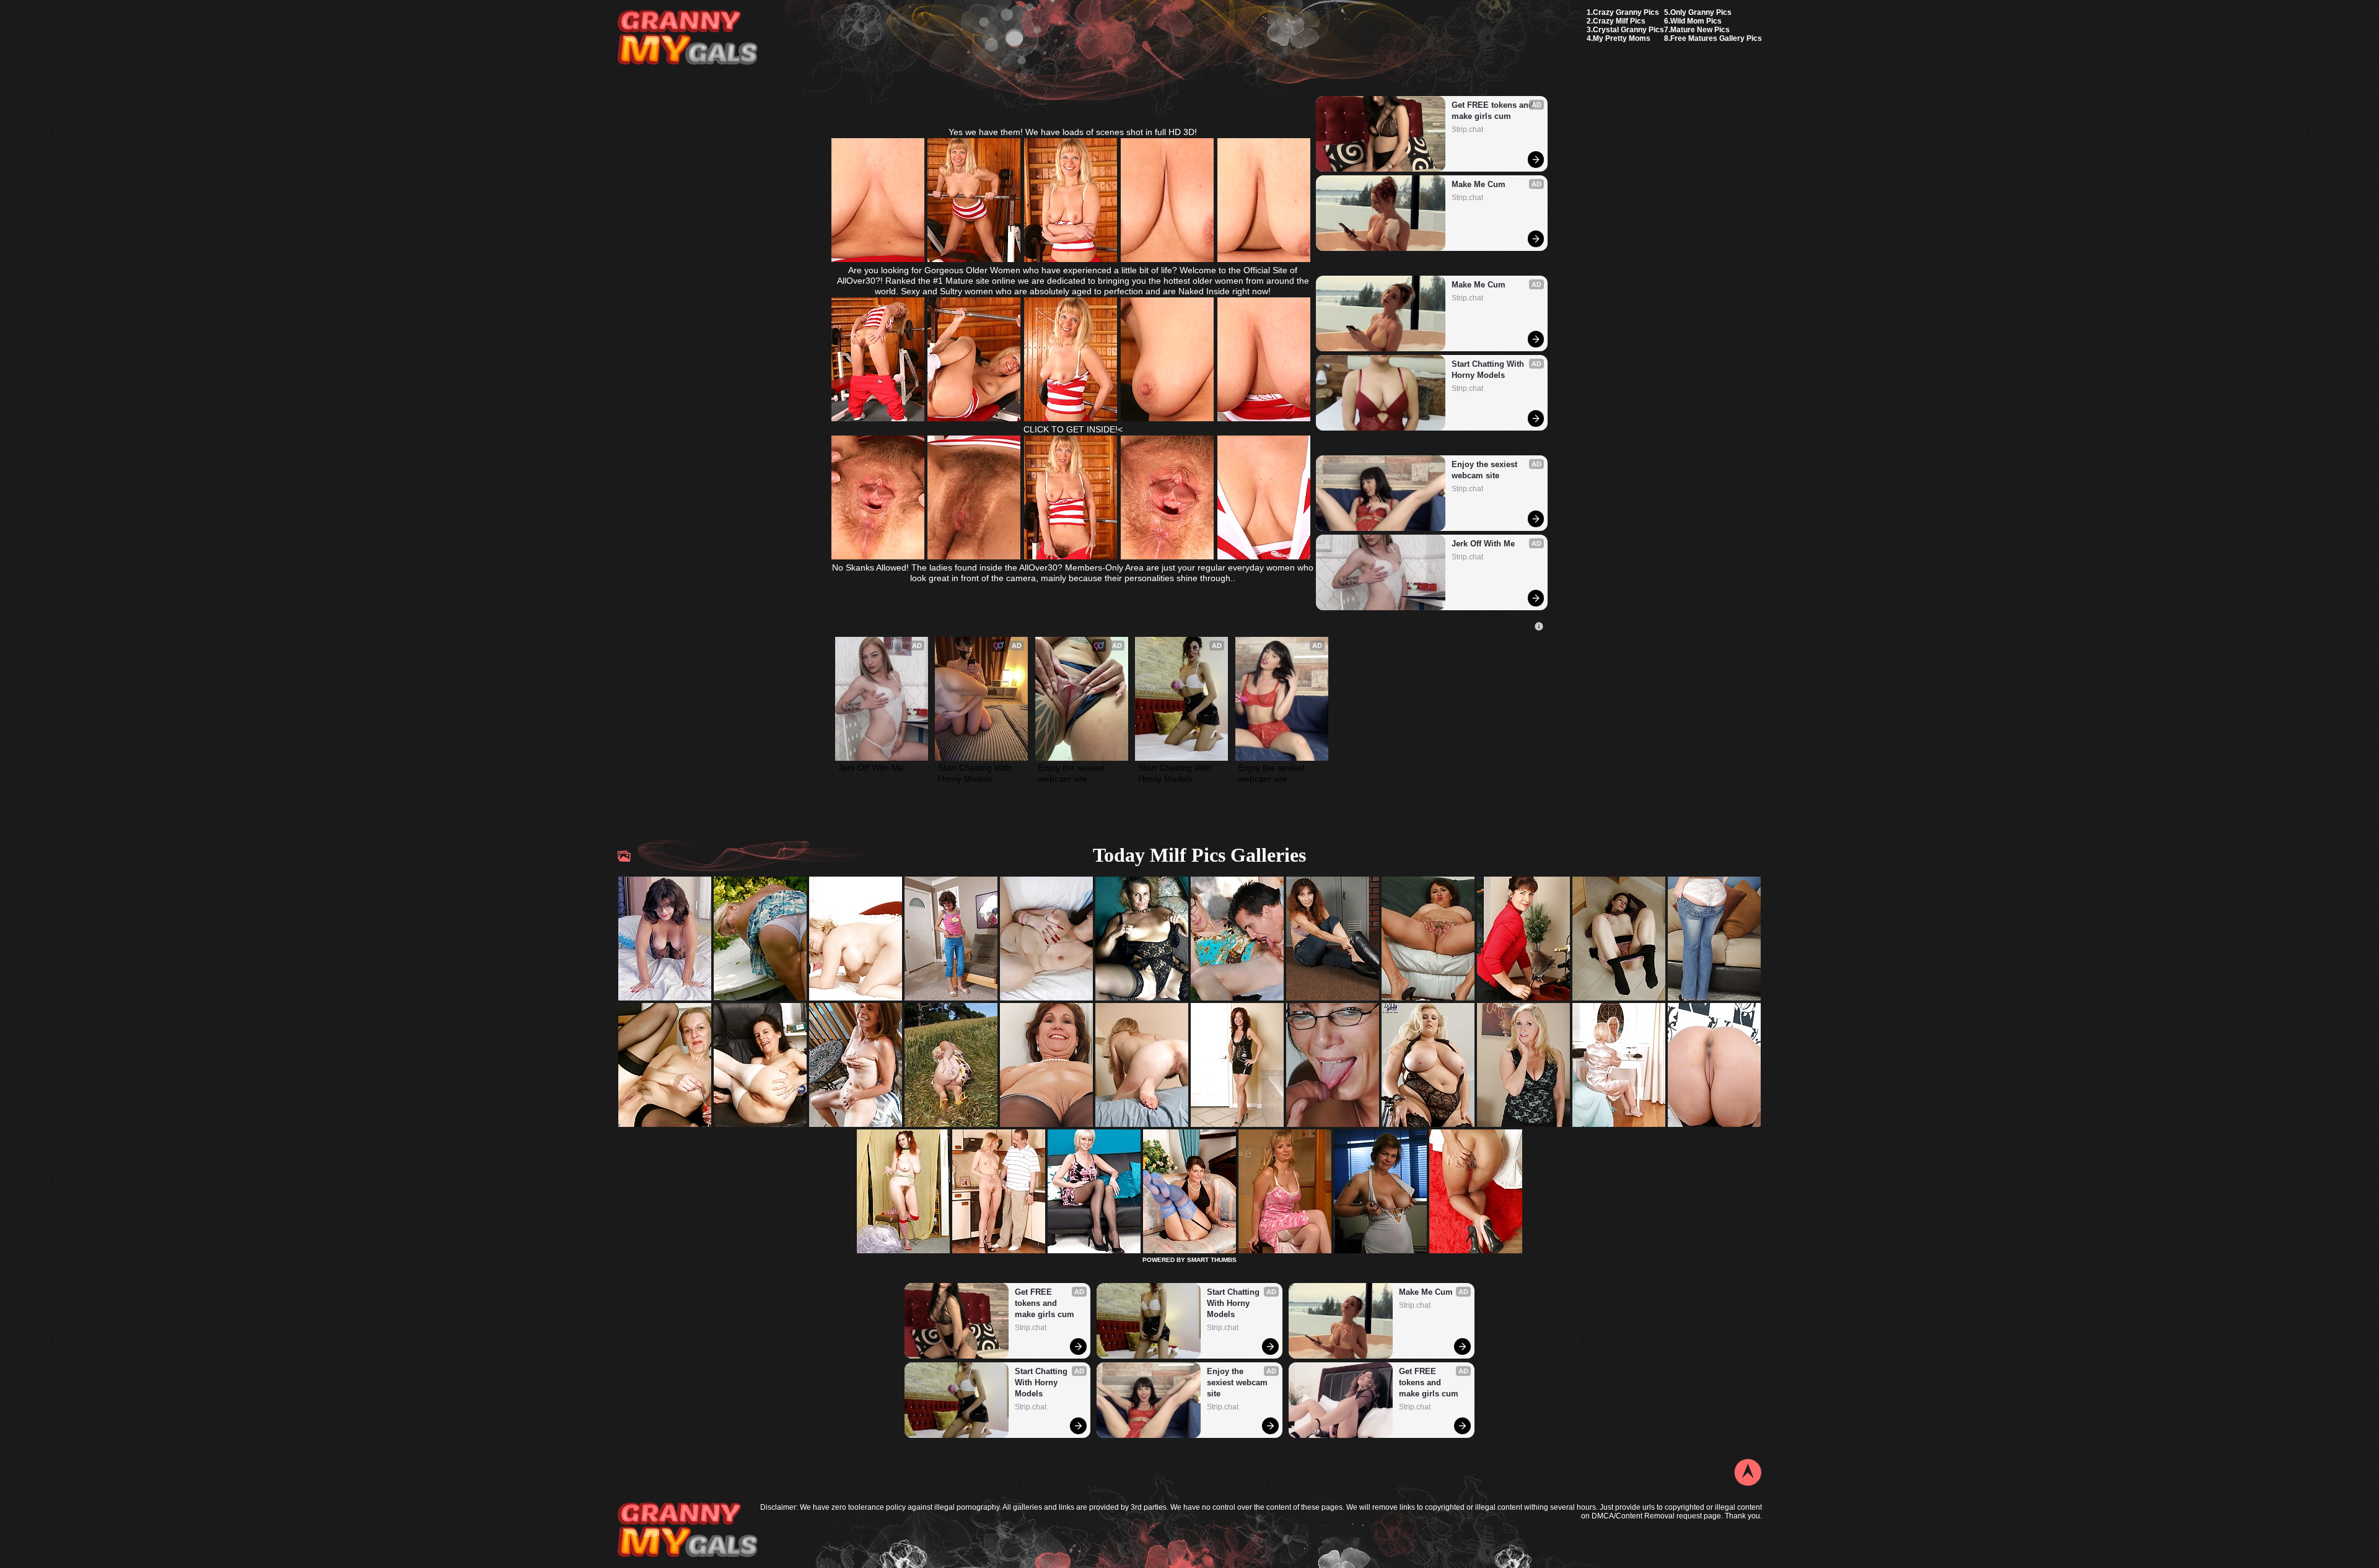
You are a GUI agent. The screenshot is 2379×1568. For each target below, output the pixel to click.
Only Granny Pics (1701, 12)
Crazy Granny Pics (1626, 12)
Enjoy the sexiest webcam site (1486, 470)
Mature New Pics (1700, 30)
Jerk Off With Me (1483, 544)
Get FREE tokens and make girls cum (1494, 111)
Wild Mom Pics (1696, 21)
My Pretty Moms (1622, 38)
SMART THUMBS (1212, 1260)
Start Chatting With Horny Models (1489, 370)
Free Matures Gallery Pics (1716, 38)
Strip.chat (1467, 129)
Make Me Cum (1479, 184)
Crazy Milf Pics (1619, 21)
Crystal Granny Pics (1628, 30)
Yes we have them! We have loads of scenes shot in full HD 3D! (1073, 132)
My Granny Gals (687, 38)
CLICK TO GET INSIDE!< (1073, 429)
